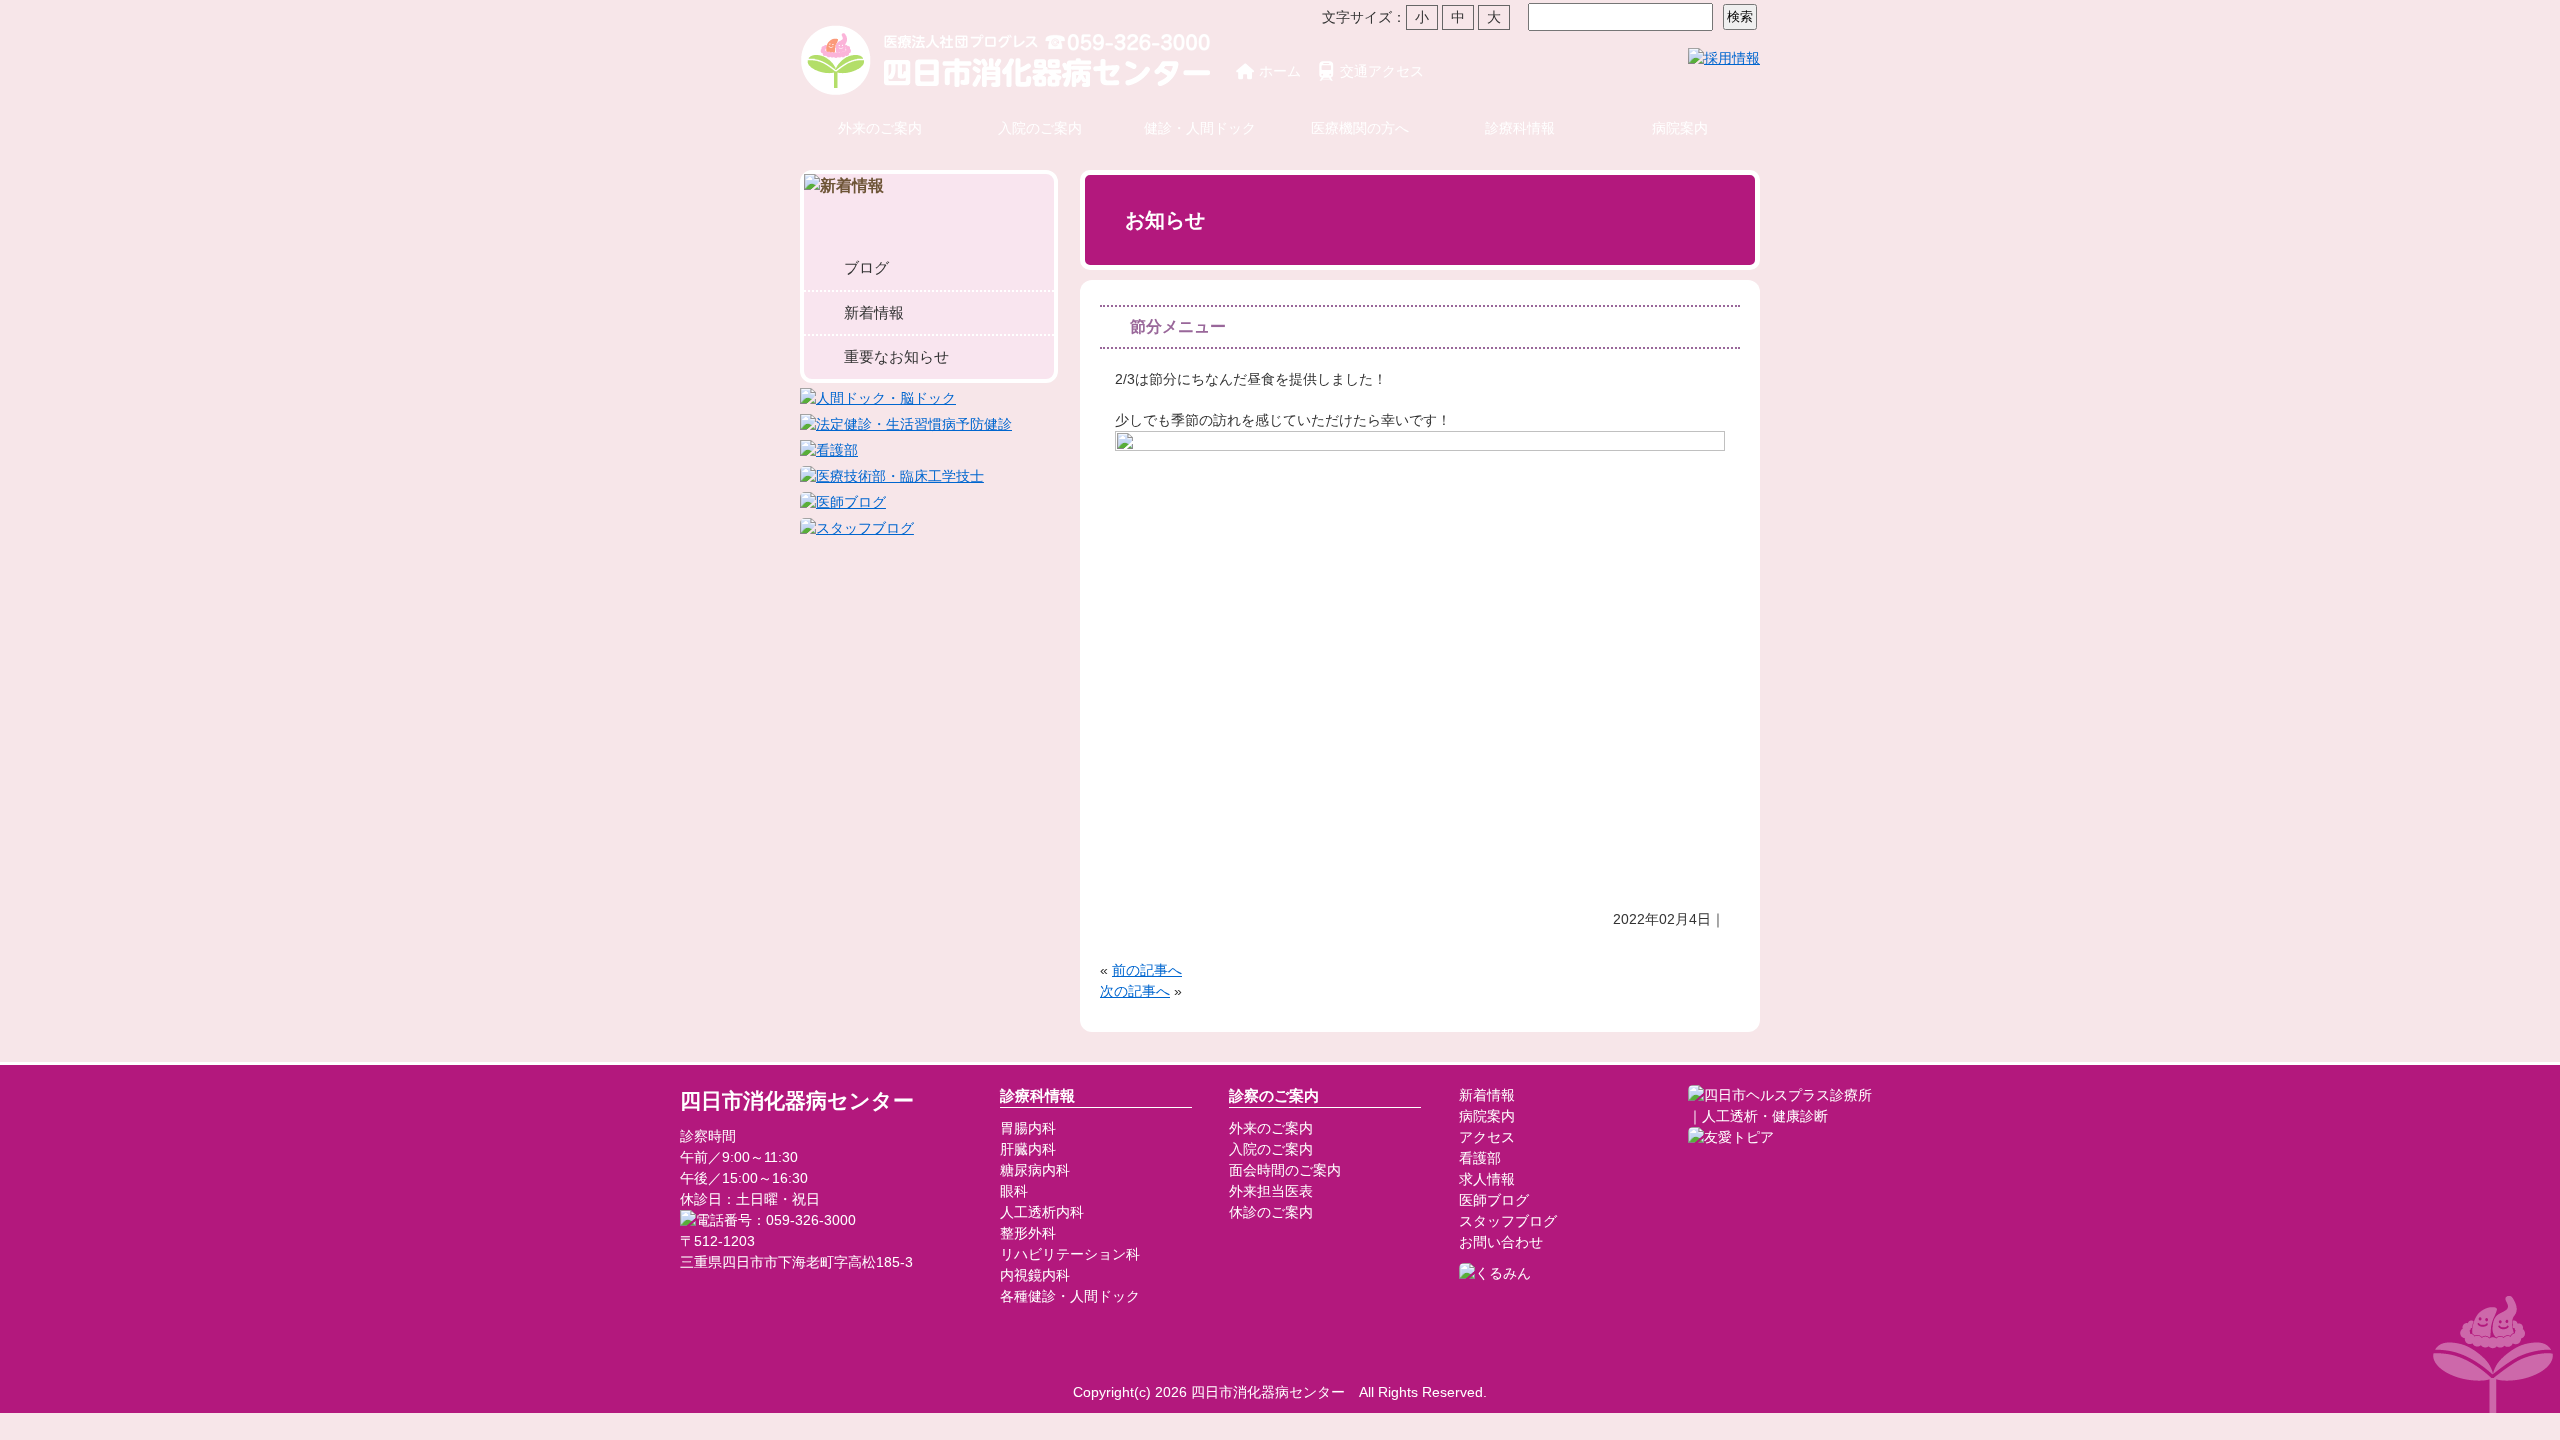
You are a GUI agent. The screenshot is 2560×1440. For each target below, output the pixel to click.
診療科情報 (1520, 128)
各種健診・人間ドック (1070, 1296)
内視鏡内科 (1035, 1275)
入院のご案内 (1040, 128)
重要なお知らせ (896, 356)
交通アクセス (1382, 71)
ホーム (1280, 71)
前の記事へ (1147, 970)
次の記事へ (1135, 991)
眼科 (1014, 1191)
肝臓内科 (1028, 1149)
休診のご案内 (1271, 1212)
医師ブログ (1494, 1200)
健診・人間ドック (1200, 128)
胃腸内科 (1028, 1128)
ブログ (866, 267)
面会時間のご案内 (1285, 1170)
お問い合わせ (1501, 1242)
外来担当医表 (1271, 1191)
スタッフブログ (1508, 1221)
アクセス (1487, 1137)
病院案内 (1680, 128)
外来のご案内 (880, 128)
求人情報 (1487, 1179)
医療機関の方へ (1360, 128)
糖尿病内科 (1035, 1170)
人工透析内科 (1042, 1212)
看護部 (1480, 1158)
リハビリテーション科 (1070, 1254)
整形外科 (1028, 1233)
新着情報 (874, 312)
